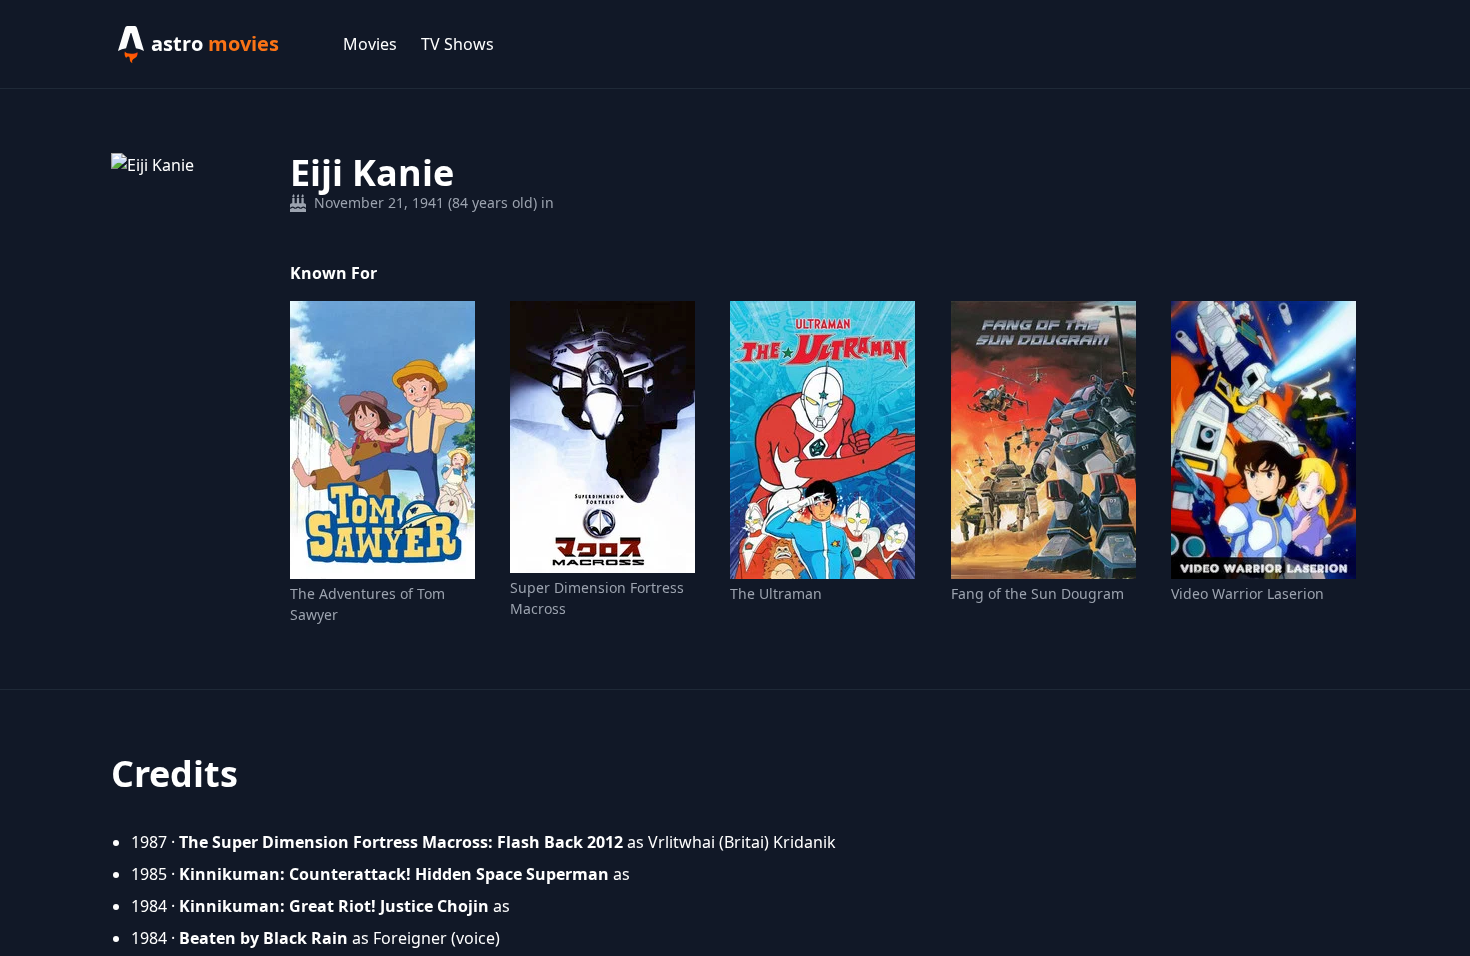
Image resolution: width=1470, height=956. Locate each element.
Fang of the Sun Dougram (1037, 593)
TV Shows (457, 44)
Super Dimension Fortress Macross (597, 598)
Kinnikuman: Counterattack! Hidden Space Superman (394, 874)
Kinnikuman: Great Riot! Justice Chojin (334, 906)
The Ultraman (776, 593)
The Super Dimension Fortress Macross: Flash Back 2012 (401, 842)
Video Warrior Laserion (1247, 593)
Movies (370, 44)
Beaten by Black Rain (263, 938)
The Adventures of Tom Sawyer (367, 604)
